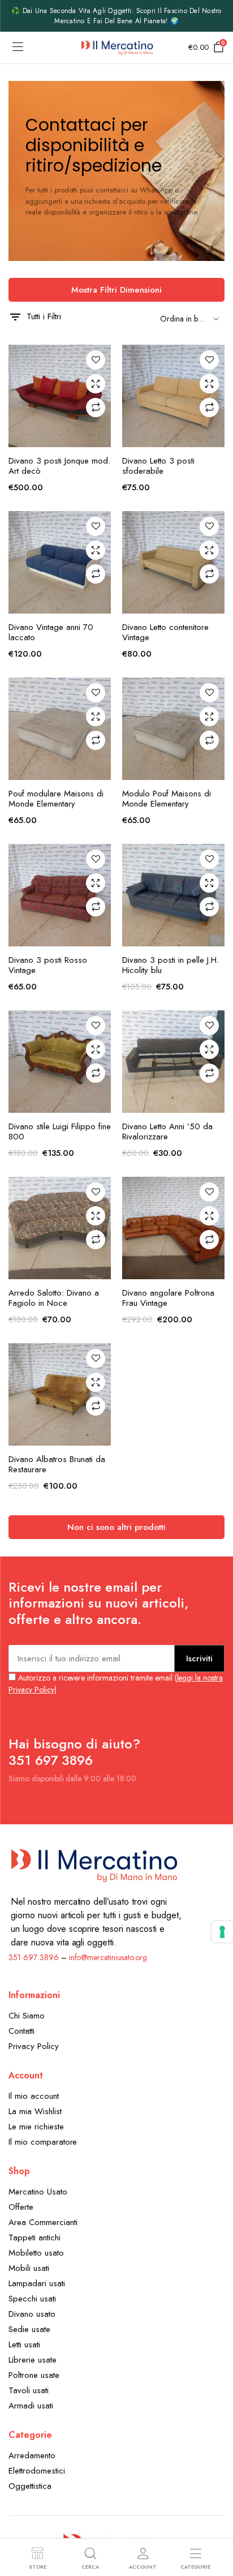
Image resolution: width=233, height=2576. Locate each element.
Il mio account (34, 2096)
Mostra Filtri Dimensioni (116, 290)
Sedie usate (29, 2329)
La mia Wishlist (35, 2111)
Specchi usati (32, 2299)
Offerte (21, 2207)
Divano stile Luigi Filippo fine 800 (60, 1131)
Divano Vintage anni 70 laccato (51, 632)
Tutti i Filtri (44, 316)
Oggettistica (30, 2486)
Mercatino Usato (38, 2192)
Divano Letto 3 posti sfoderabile (158, 466)
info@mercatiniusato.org (108, 1957)
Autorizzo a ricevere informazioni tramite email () (116, 1684)
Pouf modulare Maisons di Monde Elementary (56, 799)
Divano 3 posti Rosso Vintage (48, 965)
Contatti (21, 2031)
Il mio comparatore (43, 2142)
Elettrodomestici (37, 2471)
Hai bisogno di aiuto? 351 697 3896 (74, 1752)
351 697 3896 (34, 1957)
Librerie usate (33, 2360)
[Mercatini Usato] (117, 48)
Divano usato (32, 2314)
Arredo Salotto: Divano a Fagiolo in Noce (54, 1298)
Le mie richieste (36, 2127)
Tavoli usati (29, 2390)
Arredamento (32, 2455)
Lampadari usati (37, 2283)
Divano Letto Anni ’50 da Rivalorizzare (167, 1131)
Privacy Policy (34, 2046)
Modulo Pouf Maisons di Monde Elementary (167, 799)
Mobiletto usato (36, 2253)
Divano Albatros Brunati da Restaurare (57, 1464)
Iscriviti (199, 1658)
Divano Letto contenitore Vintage (165, 632)
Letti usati (24, 2344)
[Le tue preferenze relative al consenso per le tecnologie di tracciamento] (222, 1932)
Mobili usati (29, 2268)
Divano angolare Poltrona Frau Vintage (168, 1298)
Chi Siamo (27, 2016)
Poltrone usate (34, 2375)
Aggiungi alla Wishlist (96, 360)
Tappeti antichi (34, 2238)
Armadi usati (31, 2406)
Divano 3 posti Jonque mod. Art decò (59, 466)
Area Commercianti (43, 2222)
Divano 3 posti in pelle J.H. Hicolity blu (171, 965)
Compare (96, 408)
